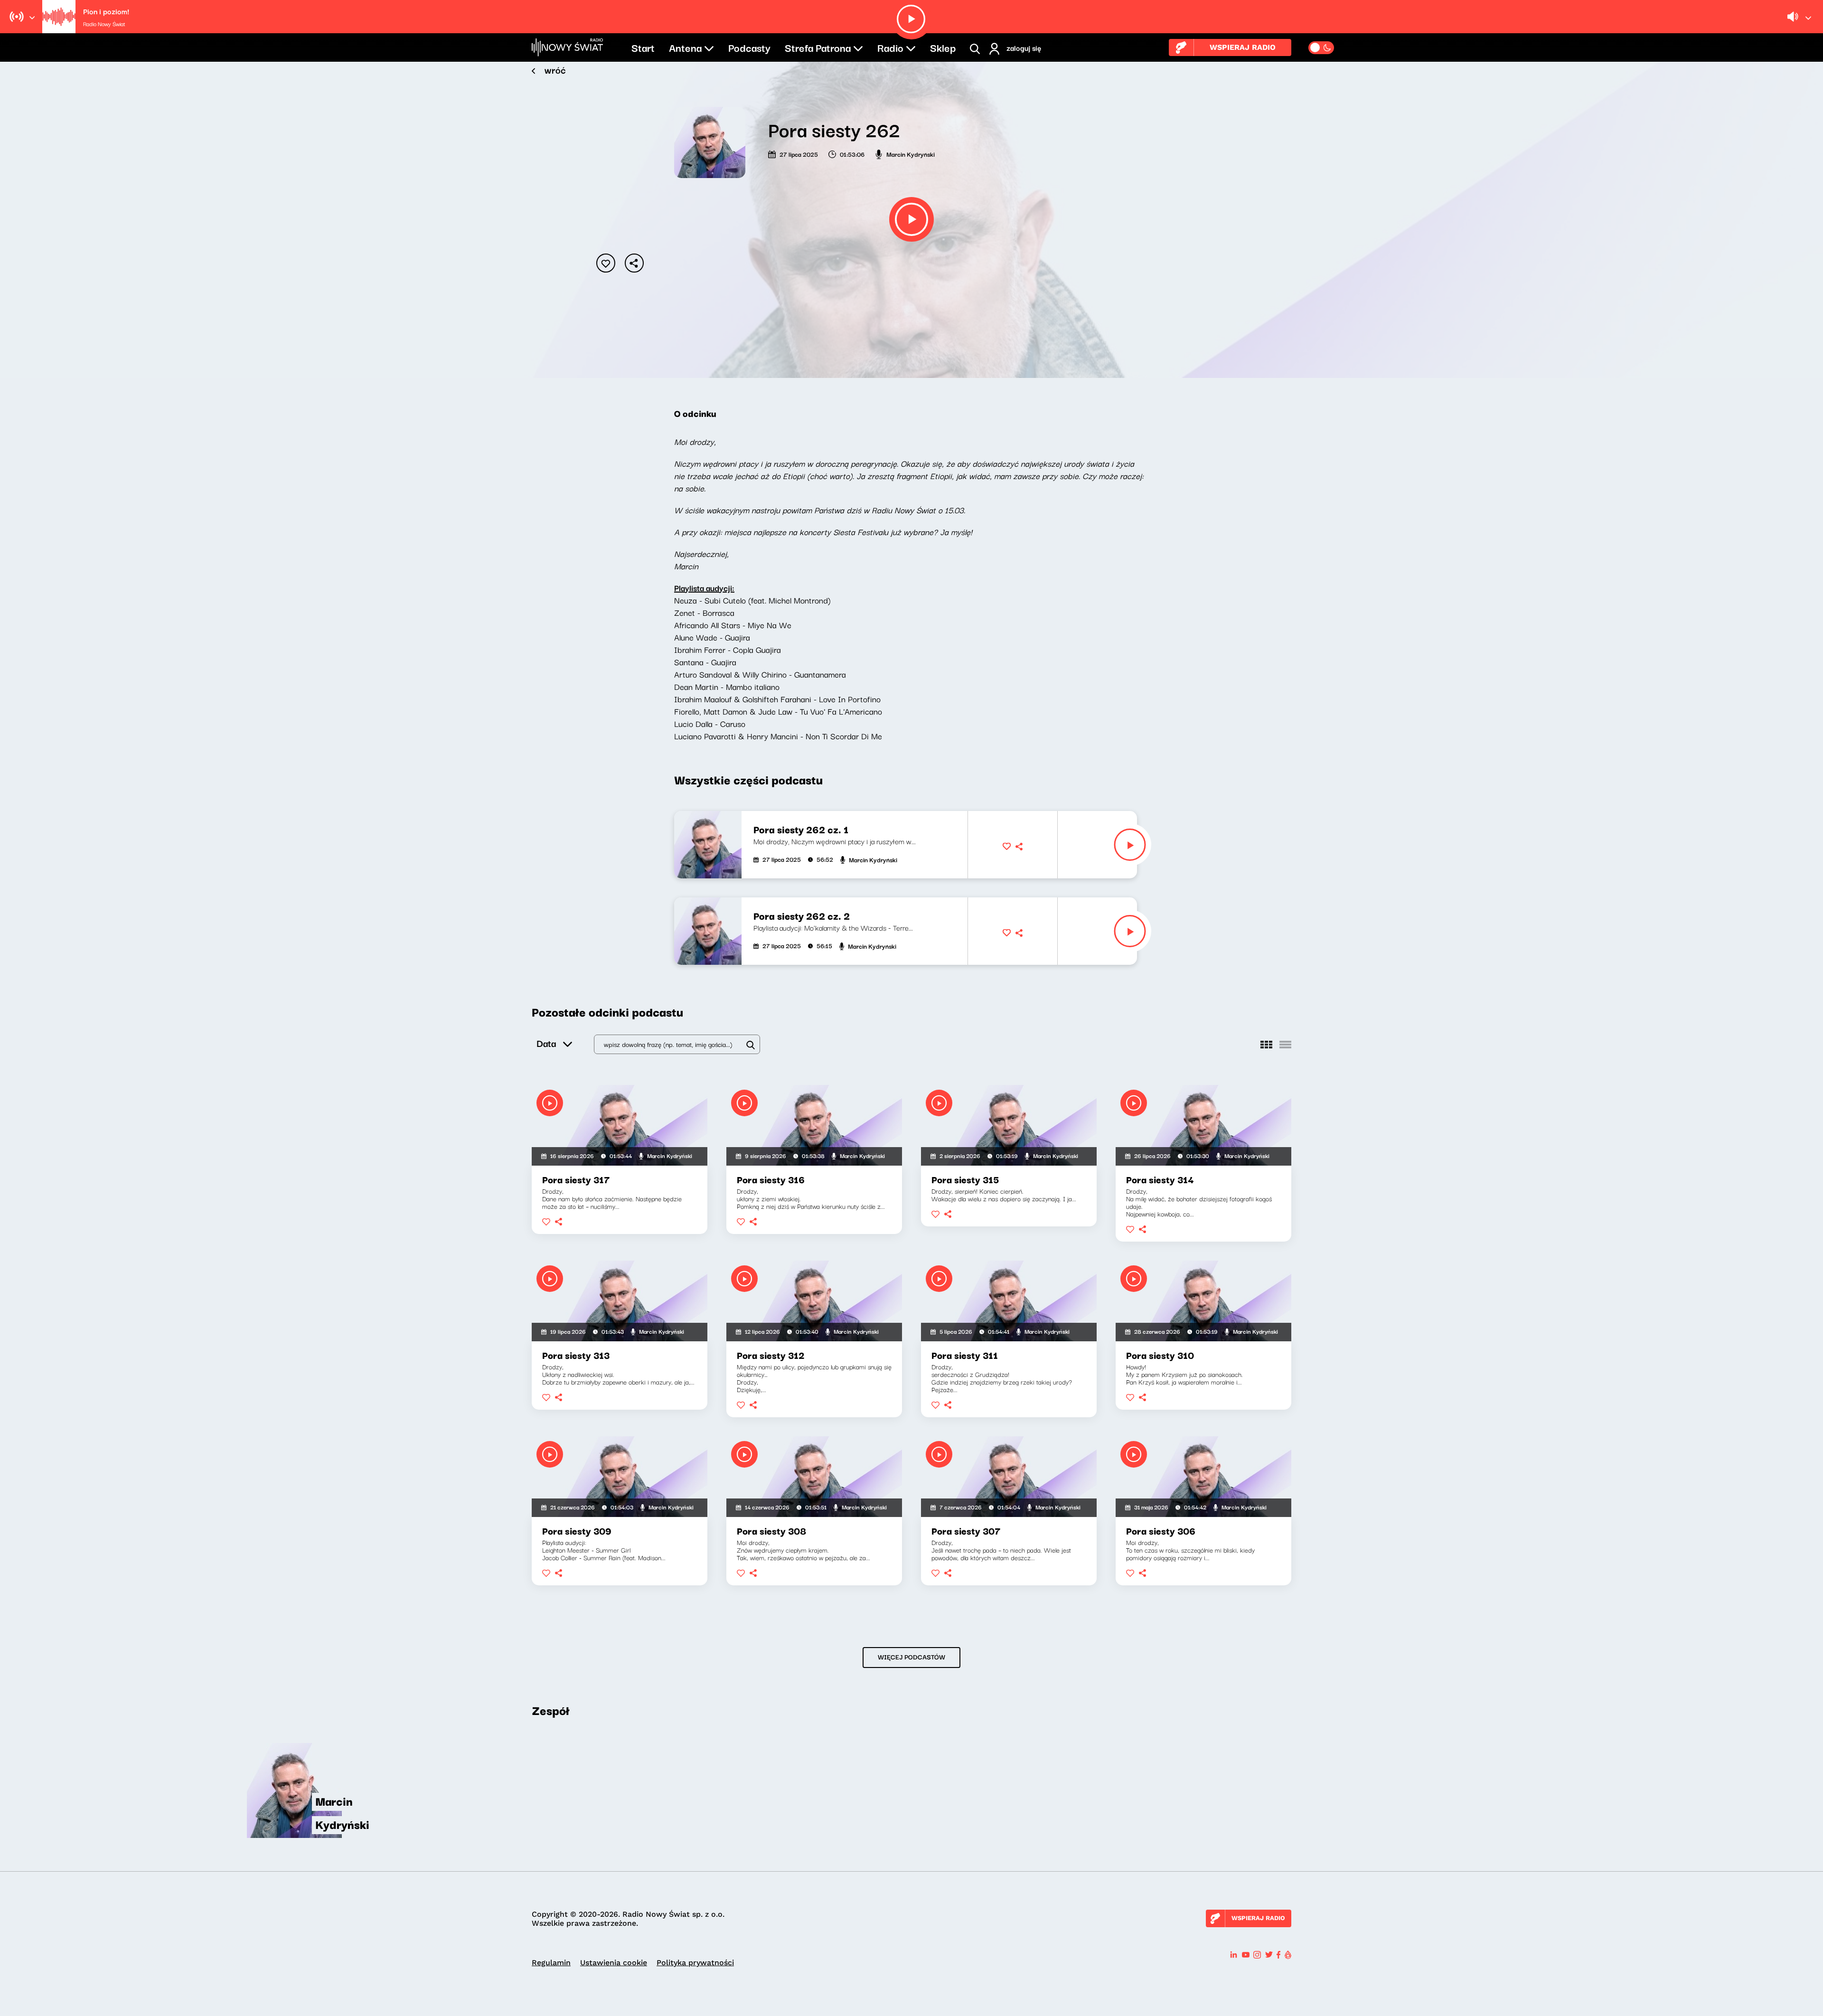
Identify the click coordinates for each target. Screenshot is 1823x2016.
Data (546, 1043)
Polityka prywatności (695, 1963)
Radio (890, 47)
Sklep (943, 47)
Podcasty (749, 47)
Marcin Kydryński (911, 154)
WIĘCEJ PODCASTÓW (911, 1657)
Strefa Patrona (818, 47)
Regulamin (551, 1963)
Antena (685, 47)
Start (643, 47)
